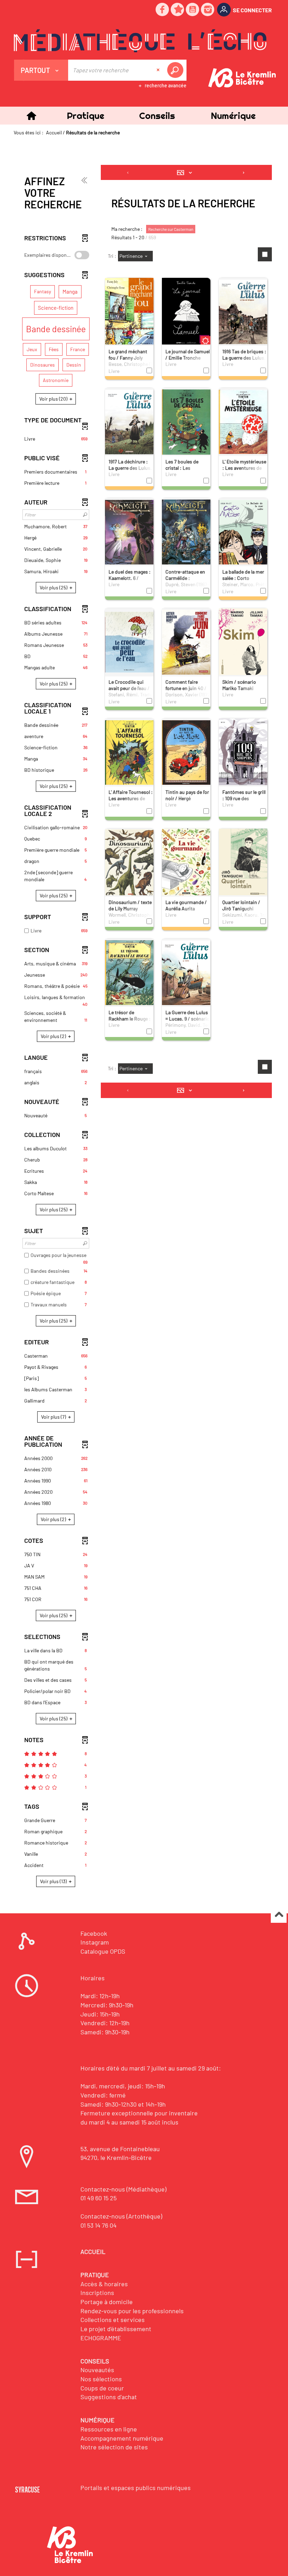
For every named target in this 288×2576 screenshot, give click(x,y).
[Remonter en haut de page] (279, 1915)
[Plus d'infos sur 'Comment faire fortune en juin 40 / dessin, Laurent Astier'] (186, 642)
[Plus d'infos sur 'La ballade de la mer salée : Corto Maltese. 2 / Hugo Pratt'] (243, 531)
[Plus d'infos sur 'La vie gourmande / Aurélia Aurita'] (186, 863)
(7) (54, 1417)
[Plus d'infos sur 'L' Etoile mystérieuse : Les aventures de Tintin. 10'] (243, 421)
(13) (54, 1881)
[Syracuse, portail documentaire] (140, 41)
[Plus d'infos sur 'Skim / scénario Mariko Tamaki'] (243, 642)
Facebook (94, 1933)
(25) (54, 587)
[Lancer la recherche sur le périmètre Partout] (177, 70)
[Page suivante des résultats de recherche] (244, 173)
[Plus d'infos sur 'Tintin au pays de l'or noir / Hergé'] (186, 752)
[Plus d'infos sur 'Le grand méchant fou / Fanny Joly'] (129, 315)
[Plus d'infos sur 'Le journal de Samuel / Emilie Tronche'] (186, 312)
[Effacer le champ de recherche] (159, 70)
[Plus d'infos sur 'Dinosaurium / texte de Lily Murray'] (129, 862)
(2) (54, 1036)
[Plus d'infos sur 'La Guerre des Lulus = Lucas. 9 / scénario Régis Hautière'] (186, 972)
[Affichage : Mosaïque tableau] (186, 173)
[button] (86, 116)
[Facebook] (163, 10)
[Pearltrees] (178, 10)
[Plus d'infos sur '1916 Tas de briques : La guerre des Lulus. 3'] (243, 311)
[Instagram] (208, 10)
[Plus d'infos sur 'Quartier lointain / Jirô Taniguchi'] (243, 863)
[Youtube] (193, 10)
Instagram (95, 1942)
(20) (54, 399)
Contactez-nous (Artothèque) (121, 2216)
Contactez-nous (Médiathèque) (123, 2189)
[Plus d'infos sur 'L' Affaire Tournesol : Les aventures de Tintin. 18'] (129, 752)
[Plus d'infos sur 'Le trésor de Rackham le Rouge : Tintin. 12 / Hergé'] (129, 972)
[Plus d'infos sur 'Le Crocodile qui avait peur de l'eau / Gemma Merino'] (129, 642)
